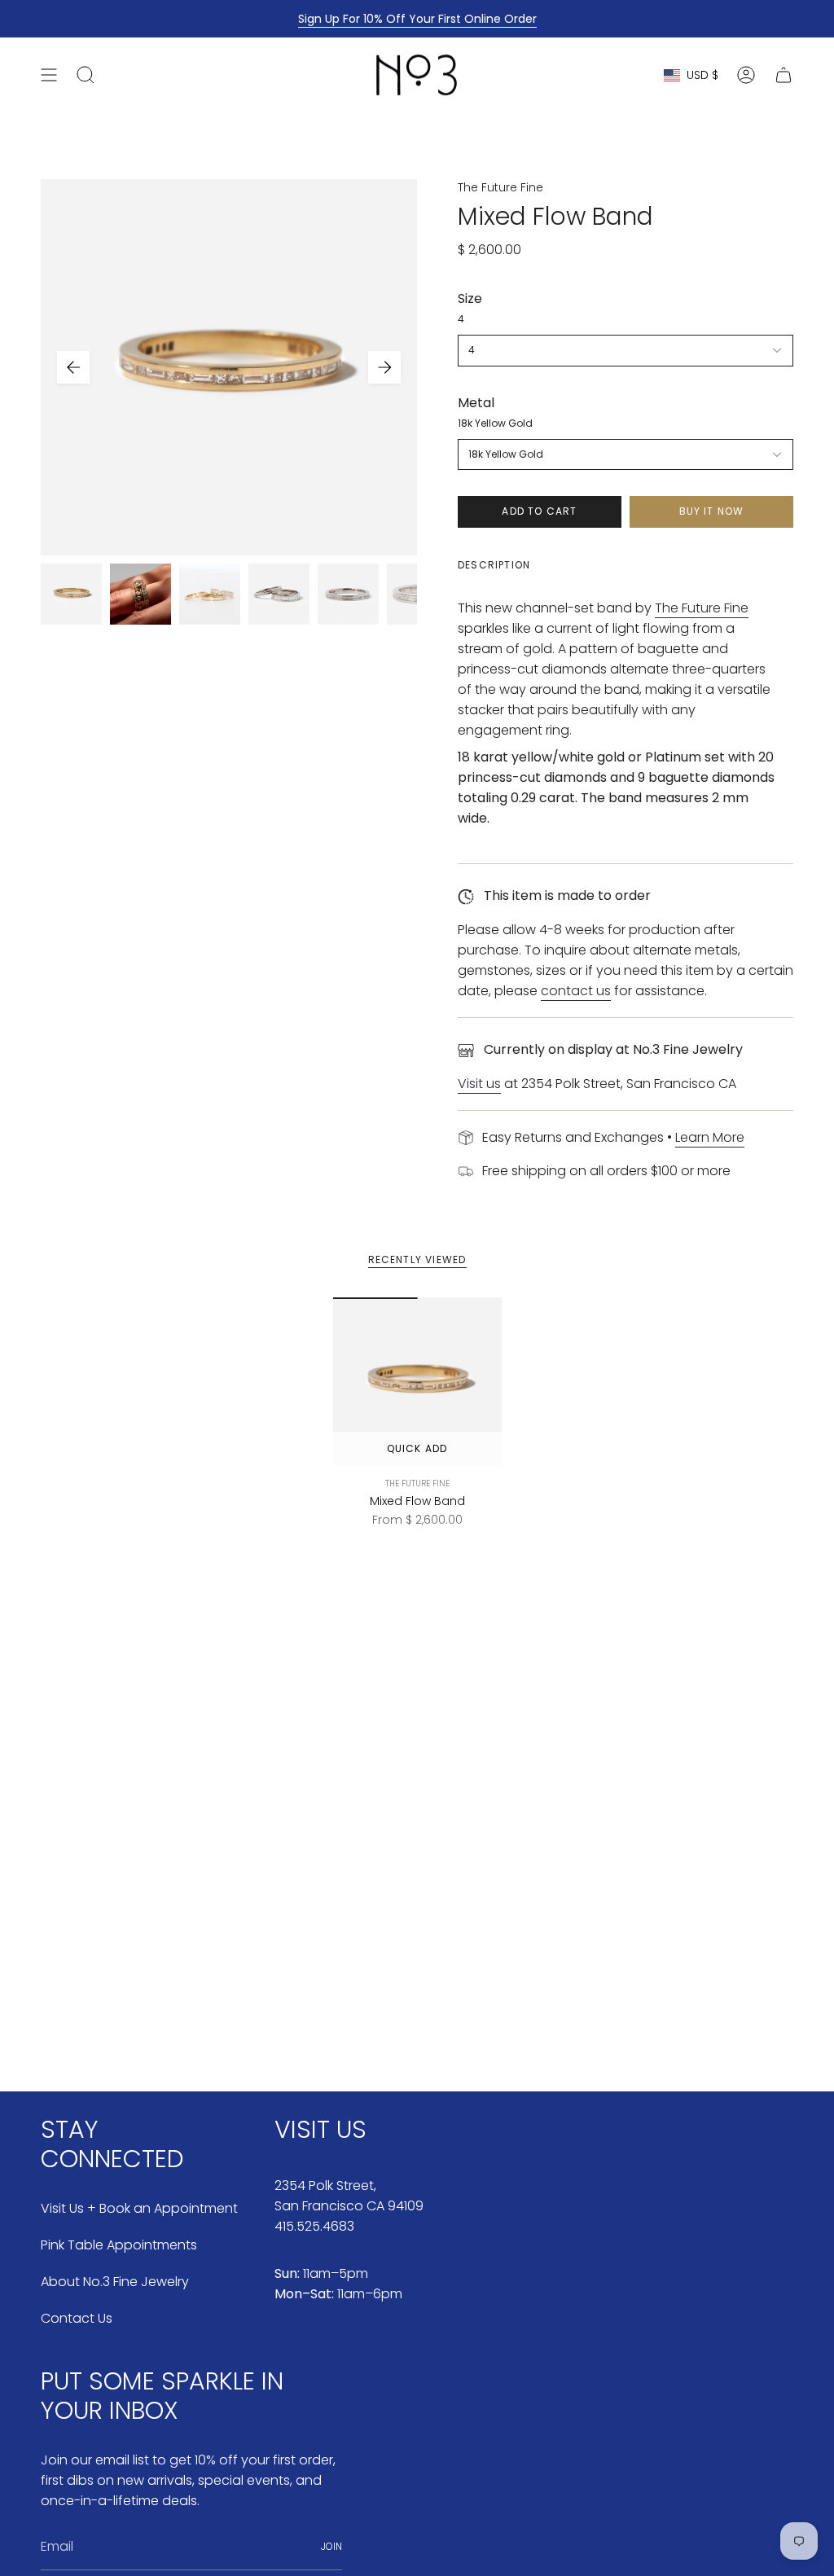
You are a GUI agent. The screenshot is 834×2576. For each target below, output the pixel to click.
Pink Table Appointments (119, 2245)
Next (384, 367)
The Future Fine (500, 187)
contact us (576, 991)
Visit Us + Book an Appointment (139, 2208)
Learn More (710, 1137)
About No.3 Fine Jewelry (115, 2282)
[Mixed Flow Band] (417, 1382)
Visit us (479, 1084)
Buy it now (712, 511)
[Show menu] (49, 75)
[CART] (784, 75)
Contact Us (77, 2318)
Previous (73, 367)
